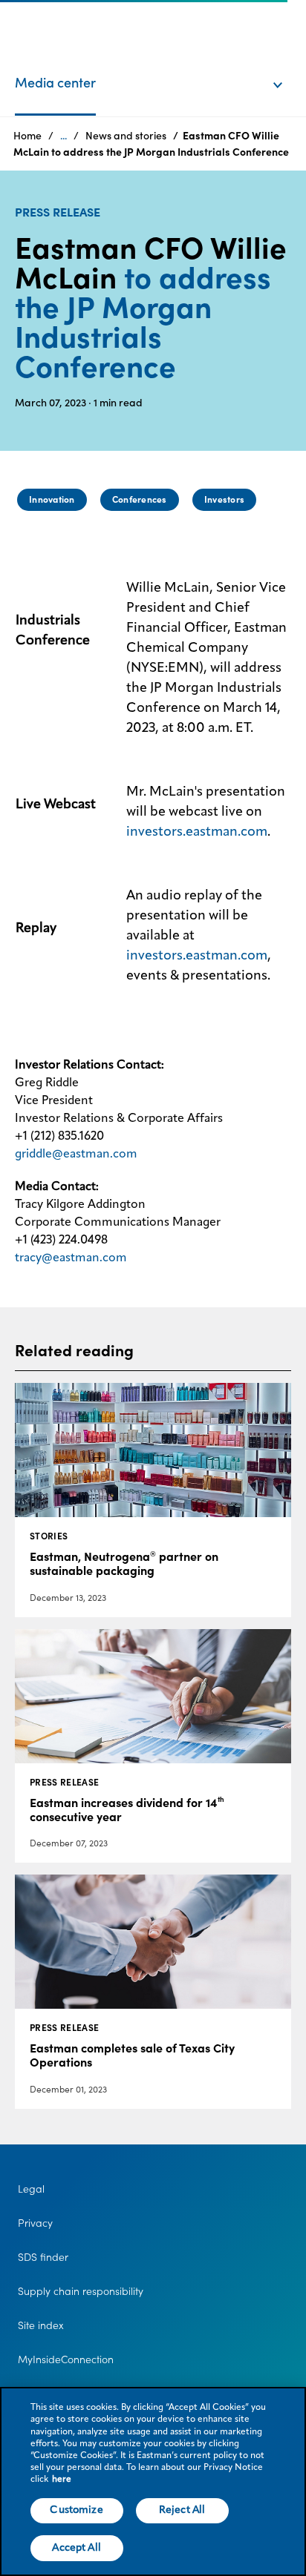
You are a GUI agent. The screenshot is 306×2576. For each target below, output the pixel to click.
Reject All (182, 2510)
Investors (224, 499)
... (64, 136)
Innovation (52, 499)
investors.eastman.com (197, 832)
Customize (76, 2510)
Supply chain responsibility (81, 2291)
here (62, 2480)
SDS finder (43, 2257)
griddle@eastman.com (76, 1155)
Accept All (76, 2548)
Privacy (35, 2223)
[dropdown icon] (287, 70)
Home (27, 136)
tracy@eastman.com (71, 1258)
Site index (41, 2325)
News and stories (126, 136)
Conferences (140, 499)
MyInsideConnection (66, 2359)
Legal (31, 2189)
